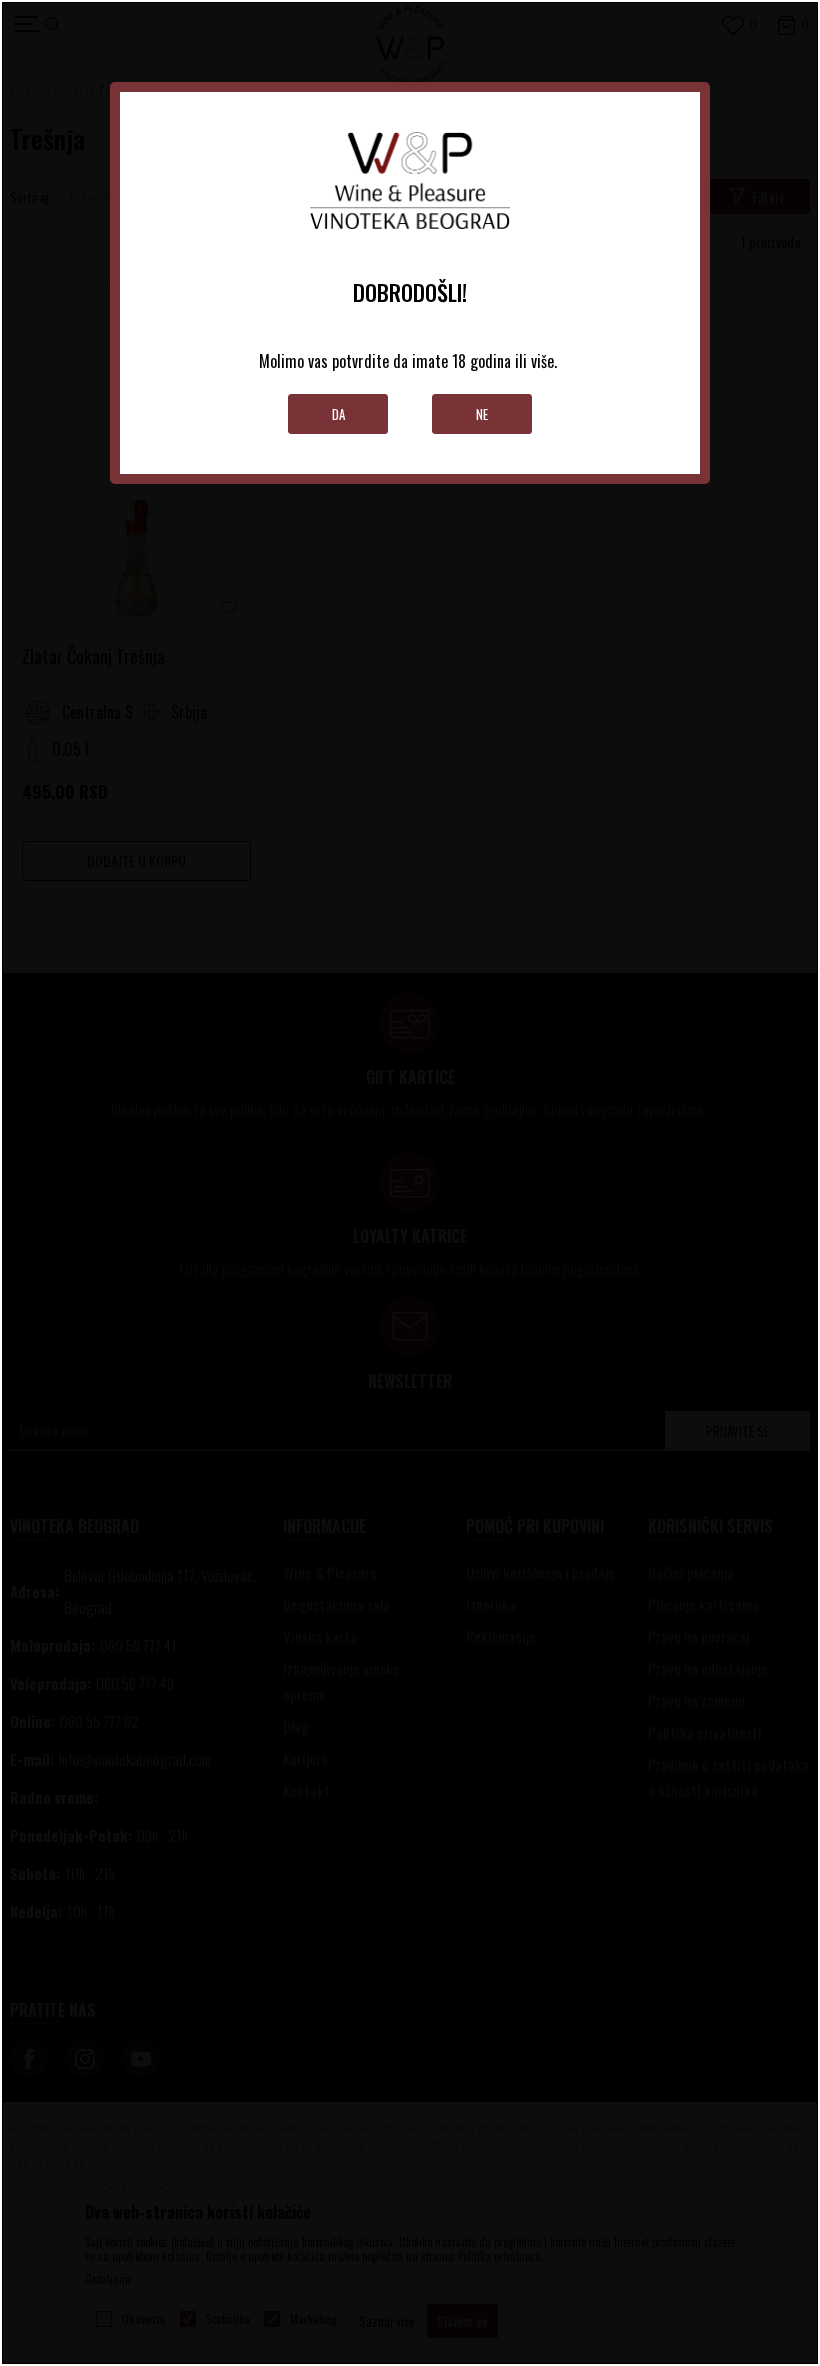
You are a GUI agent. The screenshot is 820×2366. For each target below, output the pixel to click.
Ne (482, 414)
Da (338, 414)
